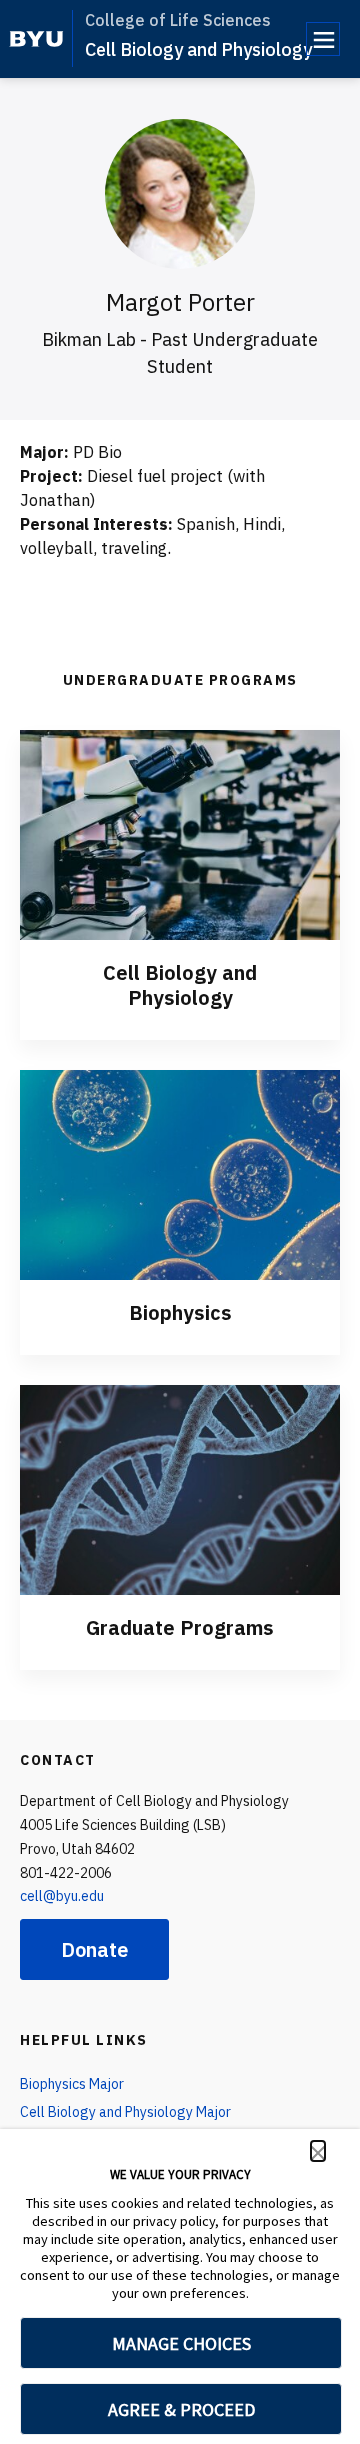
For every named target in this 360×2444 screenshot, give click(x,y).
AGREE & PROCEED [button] (181, 2409)
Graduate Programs (180, 1627)
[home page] (36, 39)
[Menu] (323, 39)
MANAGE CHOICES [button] (181, 2343)
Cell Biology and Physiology (198, 49)
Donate (94, 1949)
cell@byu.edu (62, 1896)
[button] (318, 2151)
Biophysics (180, 1312)
